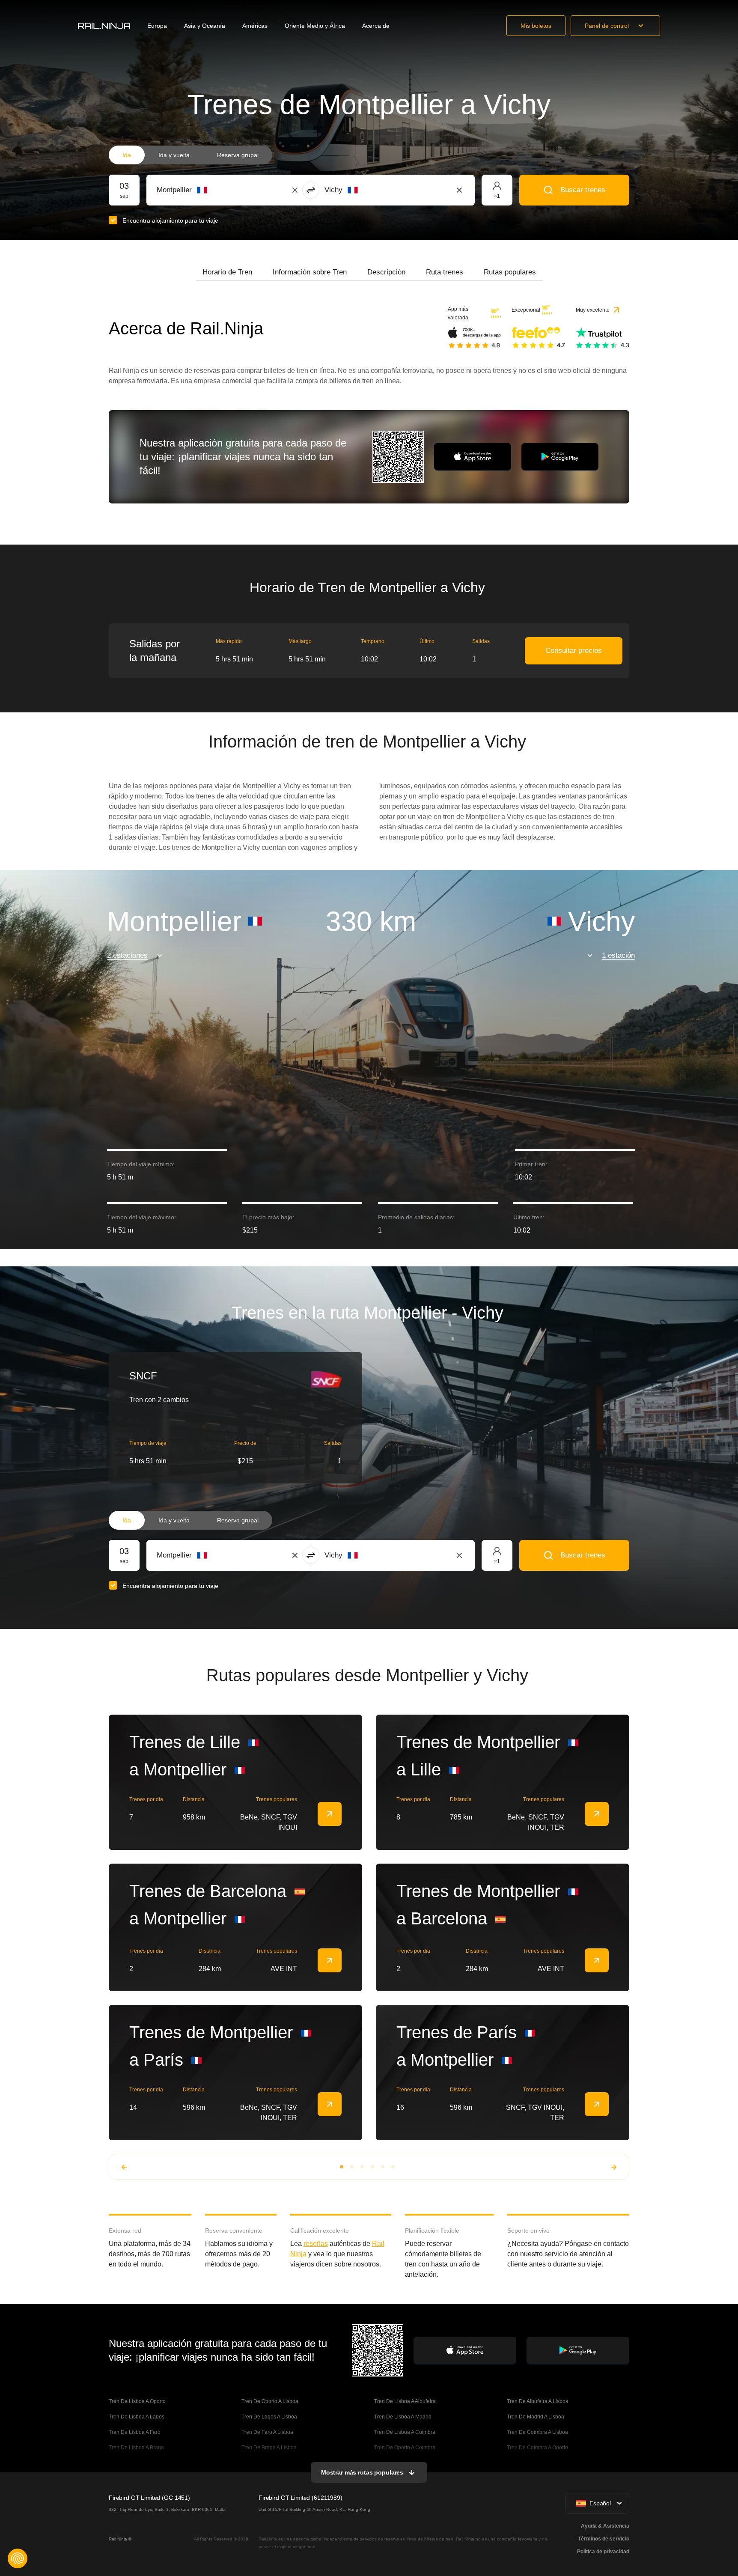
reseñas (316, 2244)
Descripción (386, 272)
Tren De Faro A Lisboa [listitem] (267, 2432)
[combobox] (204, 190)
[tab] (227, 272)
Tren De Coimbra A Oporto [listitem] (537, 2448)
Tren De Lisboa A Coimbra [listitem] (405, 2432)
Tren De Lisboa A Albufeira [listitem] (405, 2401)
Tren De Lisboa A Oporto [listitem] (137, 2401)
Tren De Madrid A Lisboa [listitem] (536, 2417)
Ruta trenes (445, 272)
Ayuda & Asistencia (605, 2526)
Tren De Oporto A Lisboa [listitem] (270, 2401)
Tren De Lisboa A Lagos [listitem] (137, 2417)
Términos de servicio (604, 2539)
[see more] (330, 1814)
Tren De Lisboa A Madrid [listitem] (403, 2417)
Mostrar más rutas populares (362, 2472)
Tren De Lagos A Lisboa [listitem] (269, 2417)
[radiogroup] (190, 155)
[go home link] (104, 26)
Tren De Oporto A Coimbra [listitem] (405, 2448)
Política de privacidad (603, 2552)
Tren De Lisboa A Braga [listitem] (136, 2448)
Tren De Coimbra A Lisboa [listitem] (537, 2432)
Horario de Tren (227, 272)
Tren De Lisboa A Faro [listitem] (135, 2432)
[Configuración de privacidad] (18, 2558)
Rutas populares (510, 272)
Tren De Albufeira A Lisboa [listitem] (538, 2401)
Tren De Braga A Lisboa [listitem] (269, 2448)
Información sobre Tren (310, 272)
